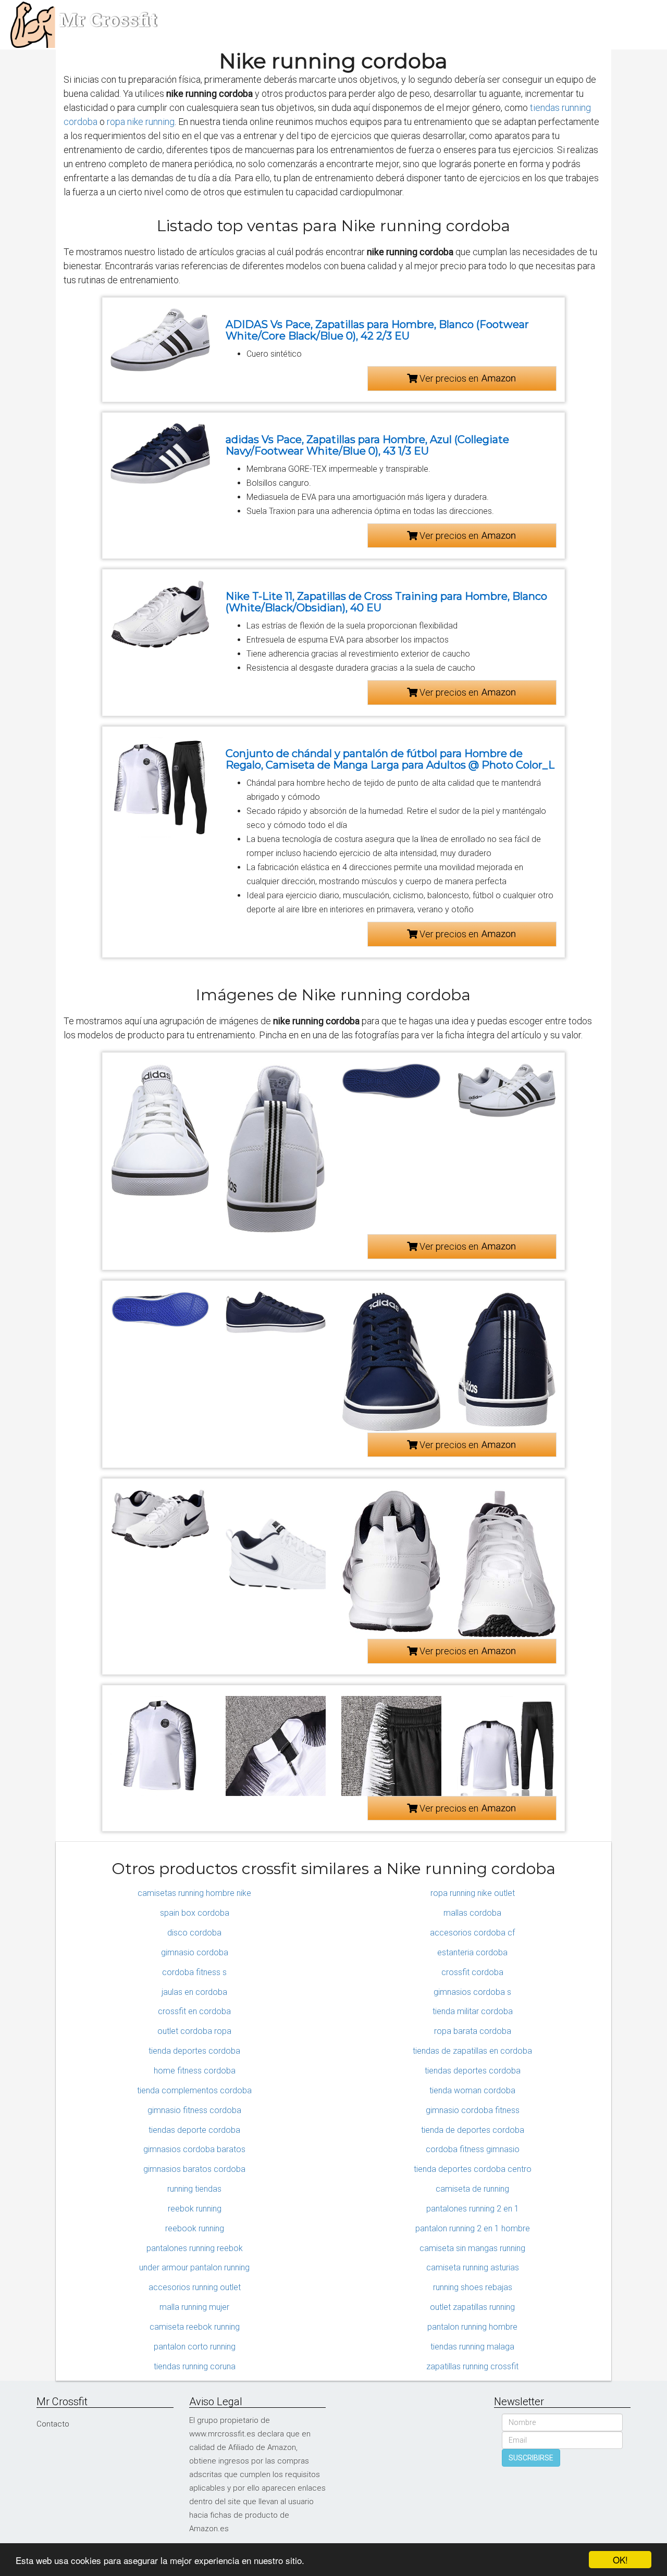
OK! (620, 2560)
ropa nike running (141, 122)
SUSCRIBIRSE (531, 2458)
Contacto (53, 2424)
